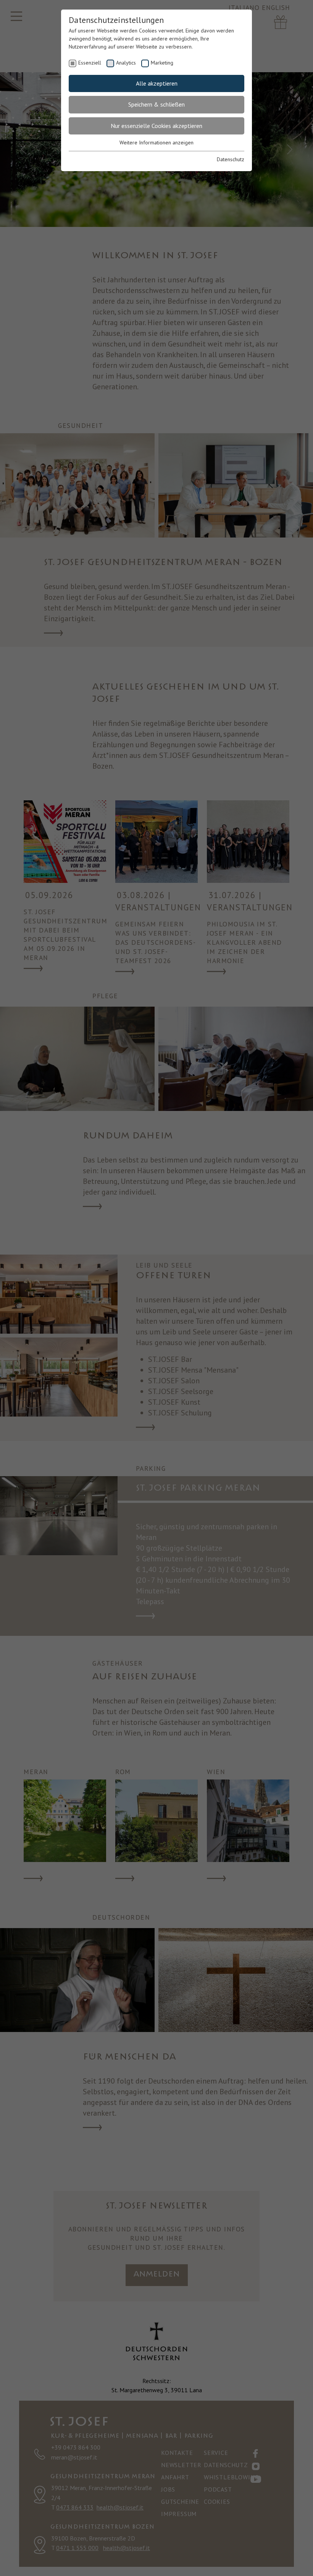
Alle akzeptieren (157, 83)
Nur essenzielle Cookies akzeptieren (156, 126)
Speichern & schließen (156, 104)
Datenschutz (231, 159)
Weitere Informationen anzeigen (156, 142)
